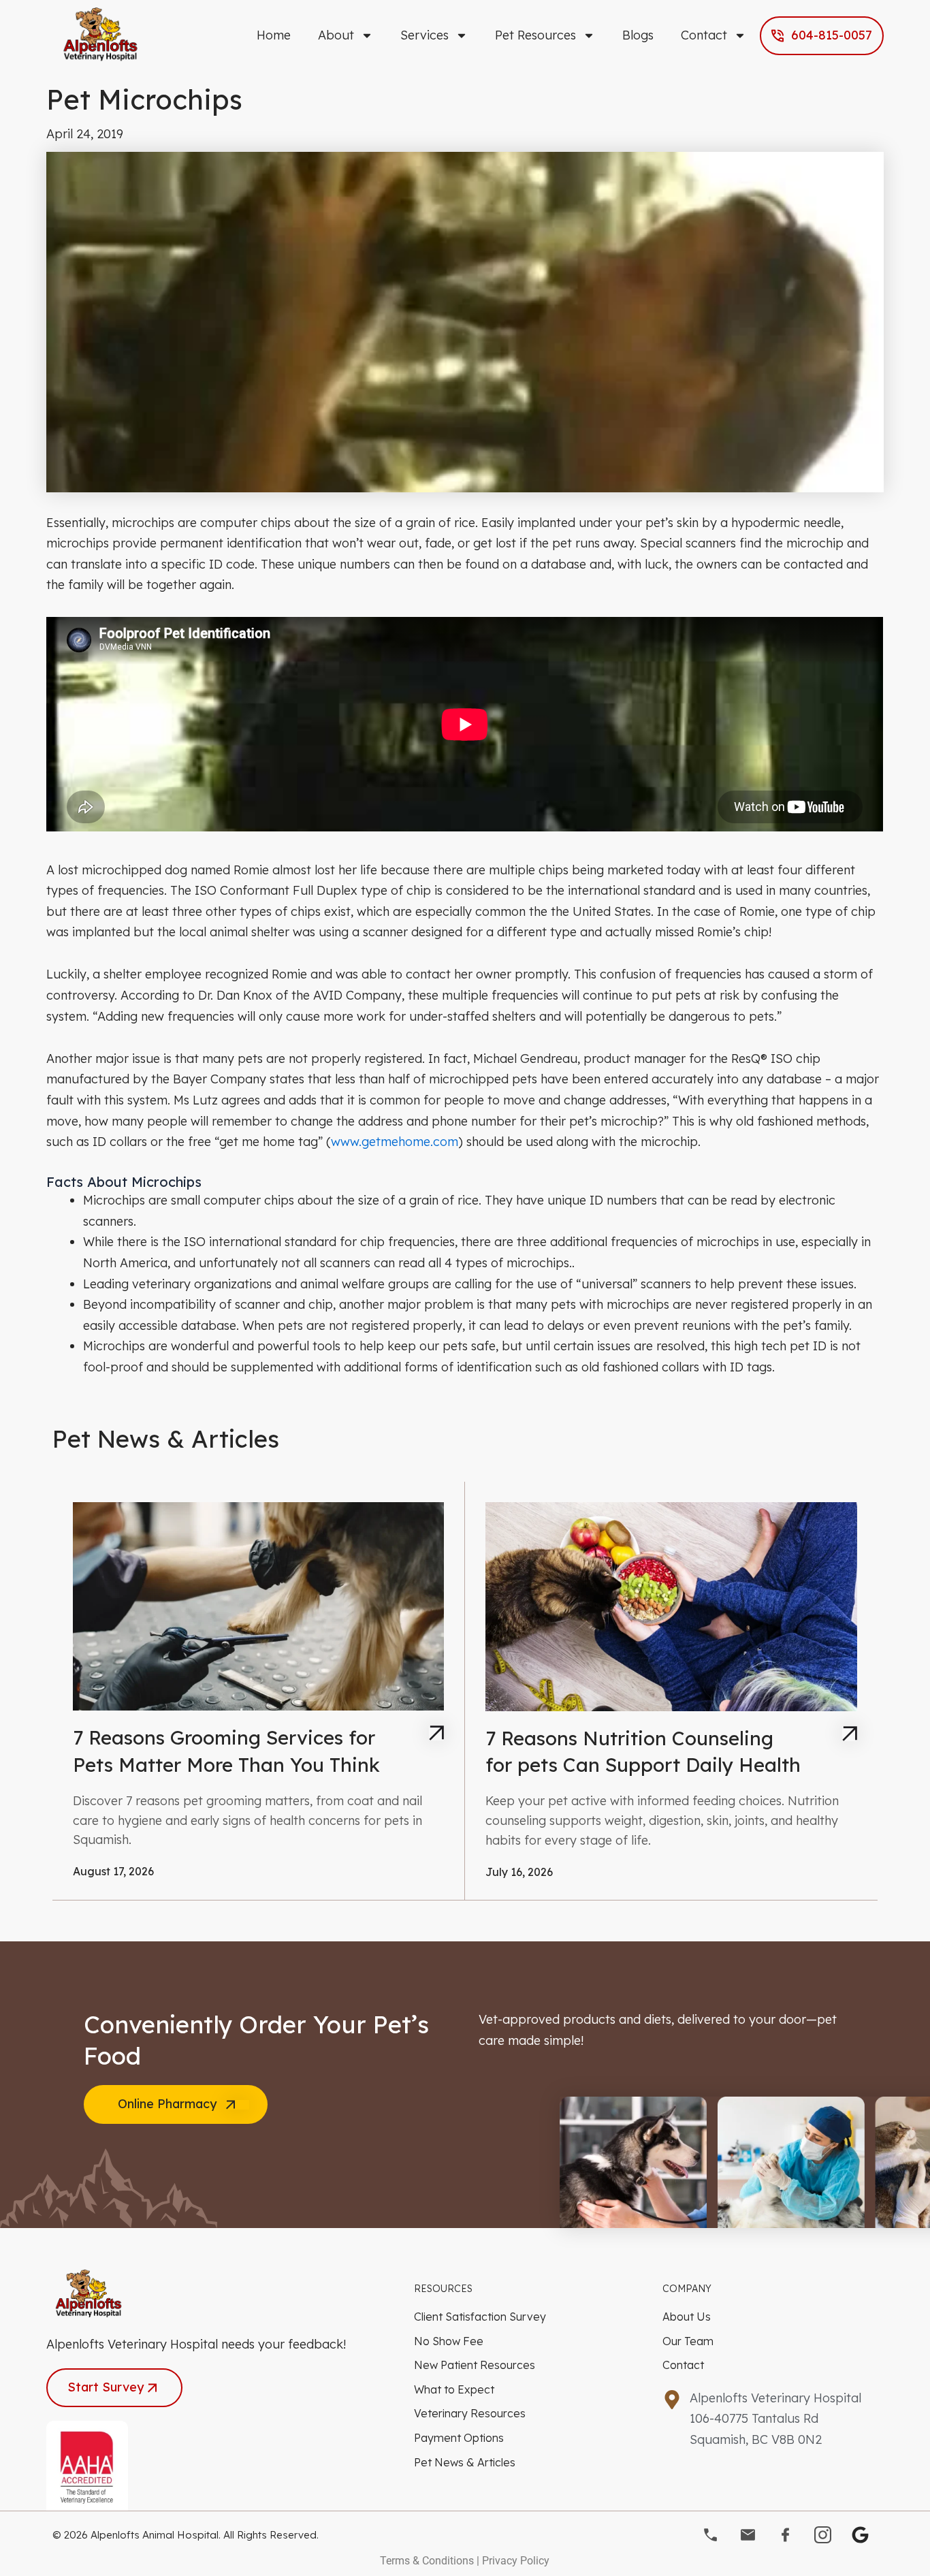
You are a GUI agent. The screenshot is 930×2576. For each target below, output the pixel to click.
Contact (704, 35)
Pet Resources (535, 35)
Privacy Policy (516, 2561)
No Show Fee (449, 2341)
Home (274, 35)
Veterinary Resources (470, 2413)
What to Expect (454, 2389)
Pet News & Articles (465, 2462)
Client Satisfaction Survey (480, 2317)
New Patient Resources (475, 2365)
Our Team (688, 2341)
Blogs (638, 35)
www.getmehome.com (395, 1142)
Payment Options (459, 2438)
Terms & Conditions (427, 2561)
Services (424, 35)
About (336, 35)
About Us (687, 2317)
